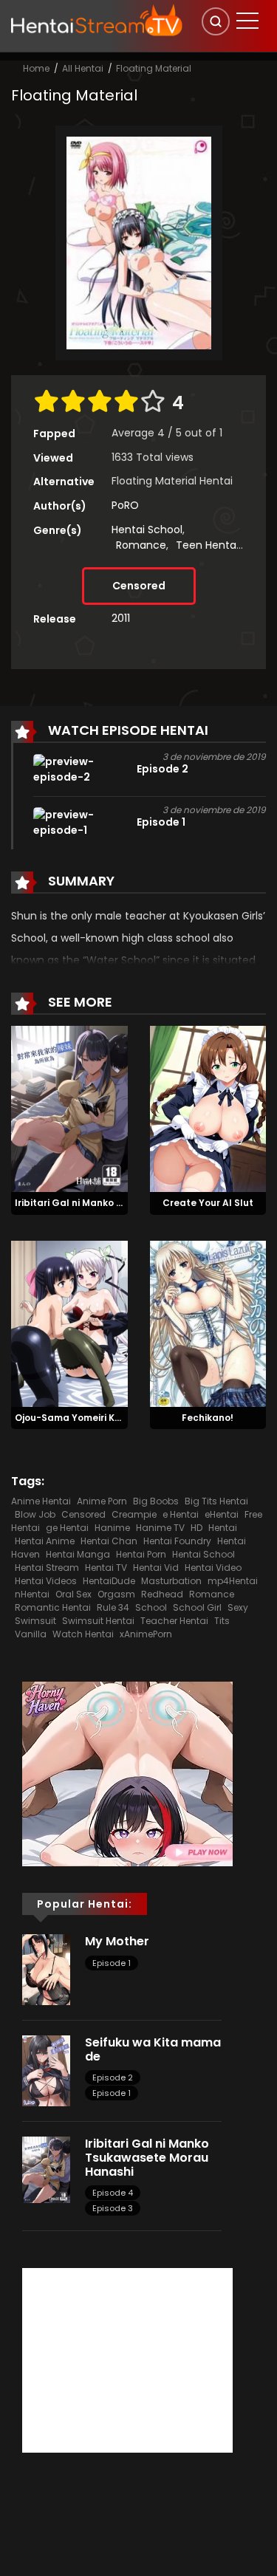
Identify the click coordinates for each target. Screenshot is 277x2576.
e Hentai (181, 1514)
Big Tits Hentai (216, 1501)
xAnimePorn (146, 1634)
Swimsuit (35, 1621)
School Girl (197, 1607)
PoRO (125, 505)
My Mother (117, 1941)
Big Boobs (156, 1501)
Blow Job (35, 1514)
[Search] (216, 21)
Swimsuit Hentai (98, 1621)
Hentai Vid (156, 1568)
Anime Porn (102, 1501)
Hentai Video (213, 1568)
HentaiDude (109, 1581)
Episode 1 (112, 1963)
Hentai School (147, 530)
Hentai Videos (46, 1581)
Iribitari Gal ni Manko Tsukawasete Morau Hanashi (147, 2158)
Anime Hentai (41, 1501)
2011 (121, 618)
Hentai (223, 1528)
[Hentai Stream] (97, 20)
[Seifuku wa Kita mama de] (46, 2070)
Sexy (238, 1607)
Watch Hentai (83, 1634)
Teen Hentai (207, 545)
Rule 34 (113, 1607)
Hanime (112, 1528)
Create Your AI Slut (208, 1203)
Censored (139, 586)
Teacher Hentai (174, 1621)
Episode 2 (113, 2077)
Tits (222, 1621)
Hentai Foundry (177, 1541)
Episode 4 (113, 2193)
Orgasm (116, 1594)
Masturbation (171, 1581)
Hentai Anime (45, 1541)
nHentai (32, 1594)
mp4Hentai (233, 1581)
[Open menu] (247, 21)
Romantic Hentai (53, 1607)
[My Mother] (46, 1969)
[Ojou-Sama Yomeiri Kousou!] (69, 1323)
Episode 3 (113, 2208)
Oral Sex (73, 1594)
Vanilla (31, 1634)
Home (36, 68)
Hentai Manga (78, 1554)
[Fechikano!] (208, 1323)
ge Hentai (67, 1528)
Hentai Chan (109, 1541)
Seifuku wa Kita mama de (153, 2049)
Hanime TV (160, 1528)
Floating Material (154, 68)
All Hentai (83, 68)
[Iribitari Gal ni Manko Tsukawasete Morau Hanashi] (69, 1108)
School (151, 1607)
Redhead (162, 1594)
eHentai (222, 1514)
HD (196, 1528)
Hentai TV (106, 1568)
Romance (141, 545)
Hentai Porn (141, 1554)
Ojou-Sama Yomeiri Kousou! (81, 1418)
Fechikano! (208, 1418)
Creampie (134, 1514)
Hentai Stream (47, 1568)
